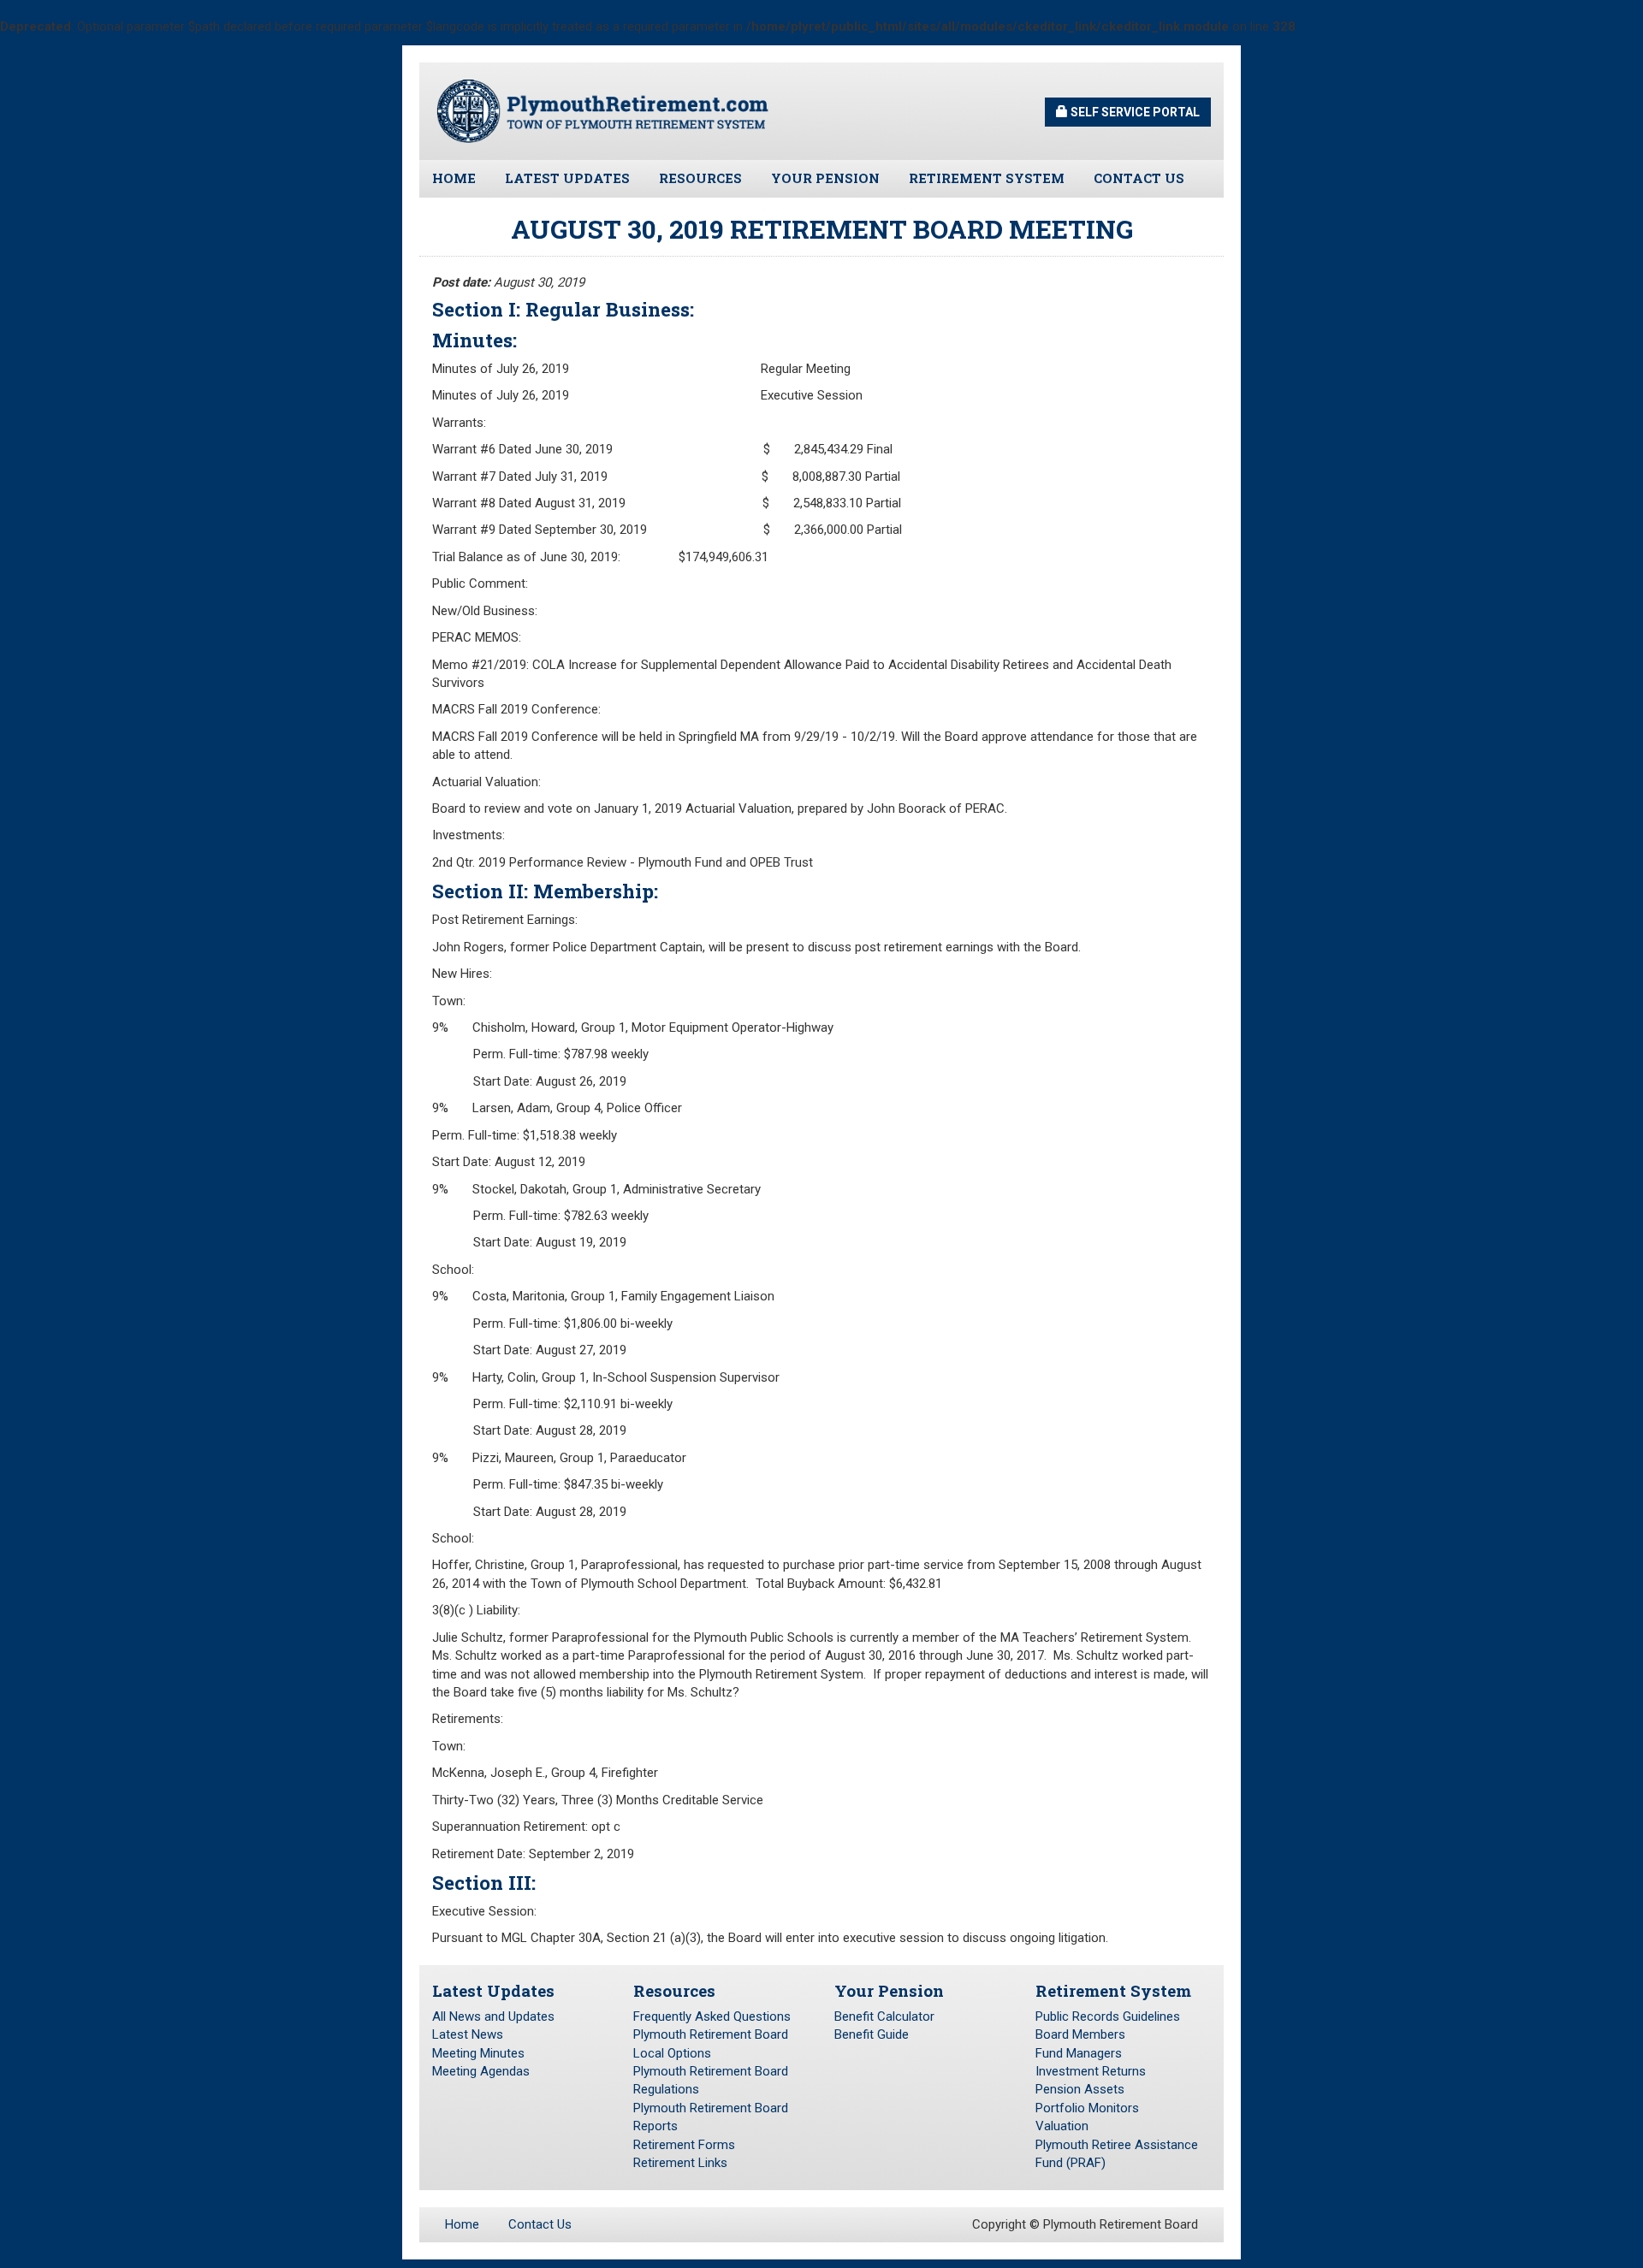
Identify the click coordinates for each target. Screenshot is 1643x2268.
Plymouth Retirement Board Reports (711, 2117)
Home (454, 178)
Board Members (1080, 2034)
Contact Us (1139, 178)
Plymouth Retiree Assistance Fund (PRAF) (1117, 2154)
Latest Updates (567, 178)
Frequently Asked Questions (712, 2016)
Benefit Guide (872, 2034)
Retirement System (987, 178)
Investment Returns (1091, 2071)
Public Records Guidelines (1108, 2016)
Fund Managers (1079, 2053)
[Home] (603, 110)
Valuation (1062, 2126)
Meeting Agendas (481, 2071)
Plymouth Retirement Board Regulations (711, 2080)
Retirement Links (680, 2163)
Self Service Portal (1134, 112)
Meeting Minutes (478, 2053)
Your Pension (825, 178)
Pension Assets (1080, 2089)
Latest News (468, 2034)
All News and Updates (493, 2016)
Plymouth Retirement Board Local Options (711, 2043)
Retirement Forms (684, 2145)
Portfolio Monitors (1087, 2108)
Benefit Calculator (884, 2016)
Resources (700, 178)
